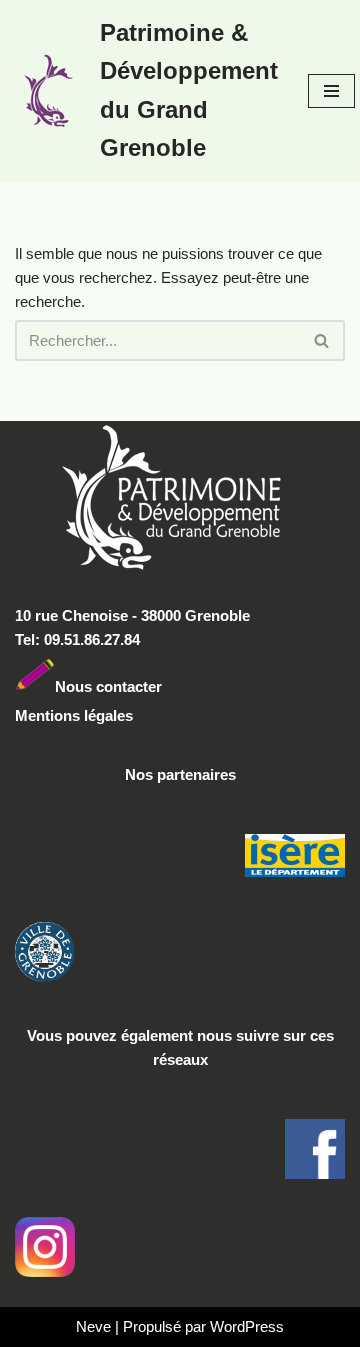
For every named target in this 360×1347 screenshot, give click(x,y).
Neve (93, 1326)
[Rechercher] (322, 340)
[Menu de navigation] (331, 91)
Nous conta (95, 685)
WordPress (247, 1326)
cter (148, 685)
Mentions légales (74, 715)
